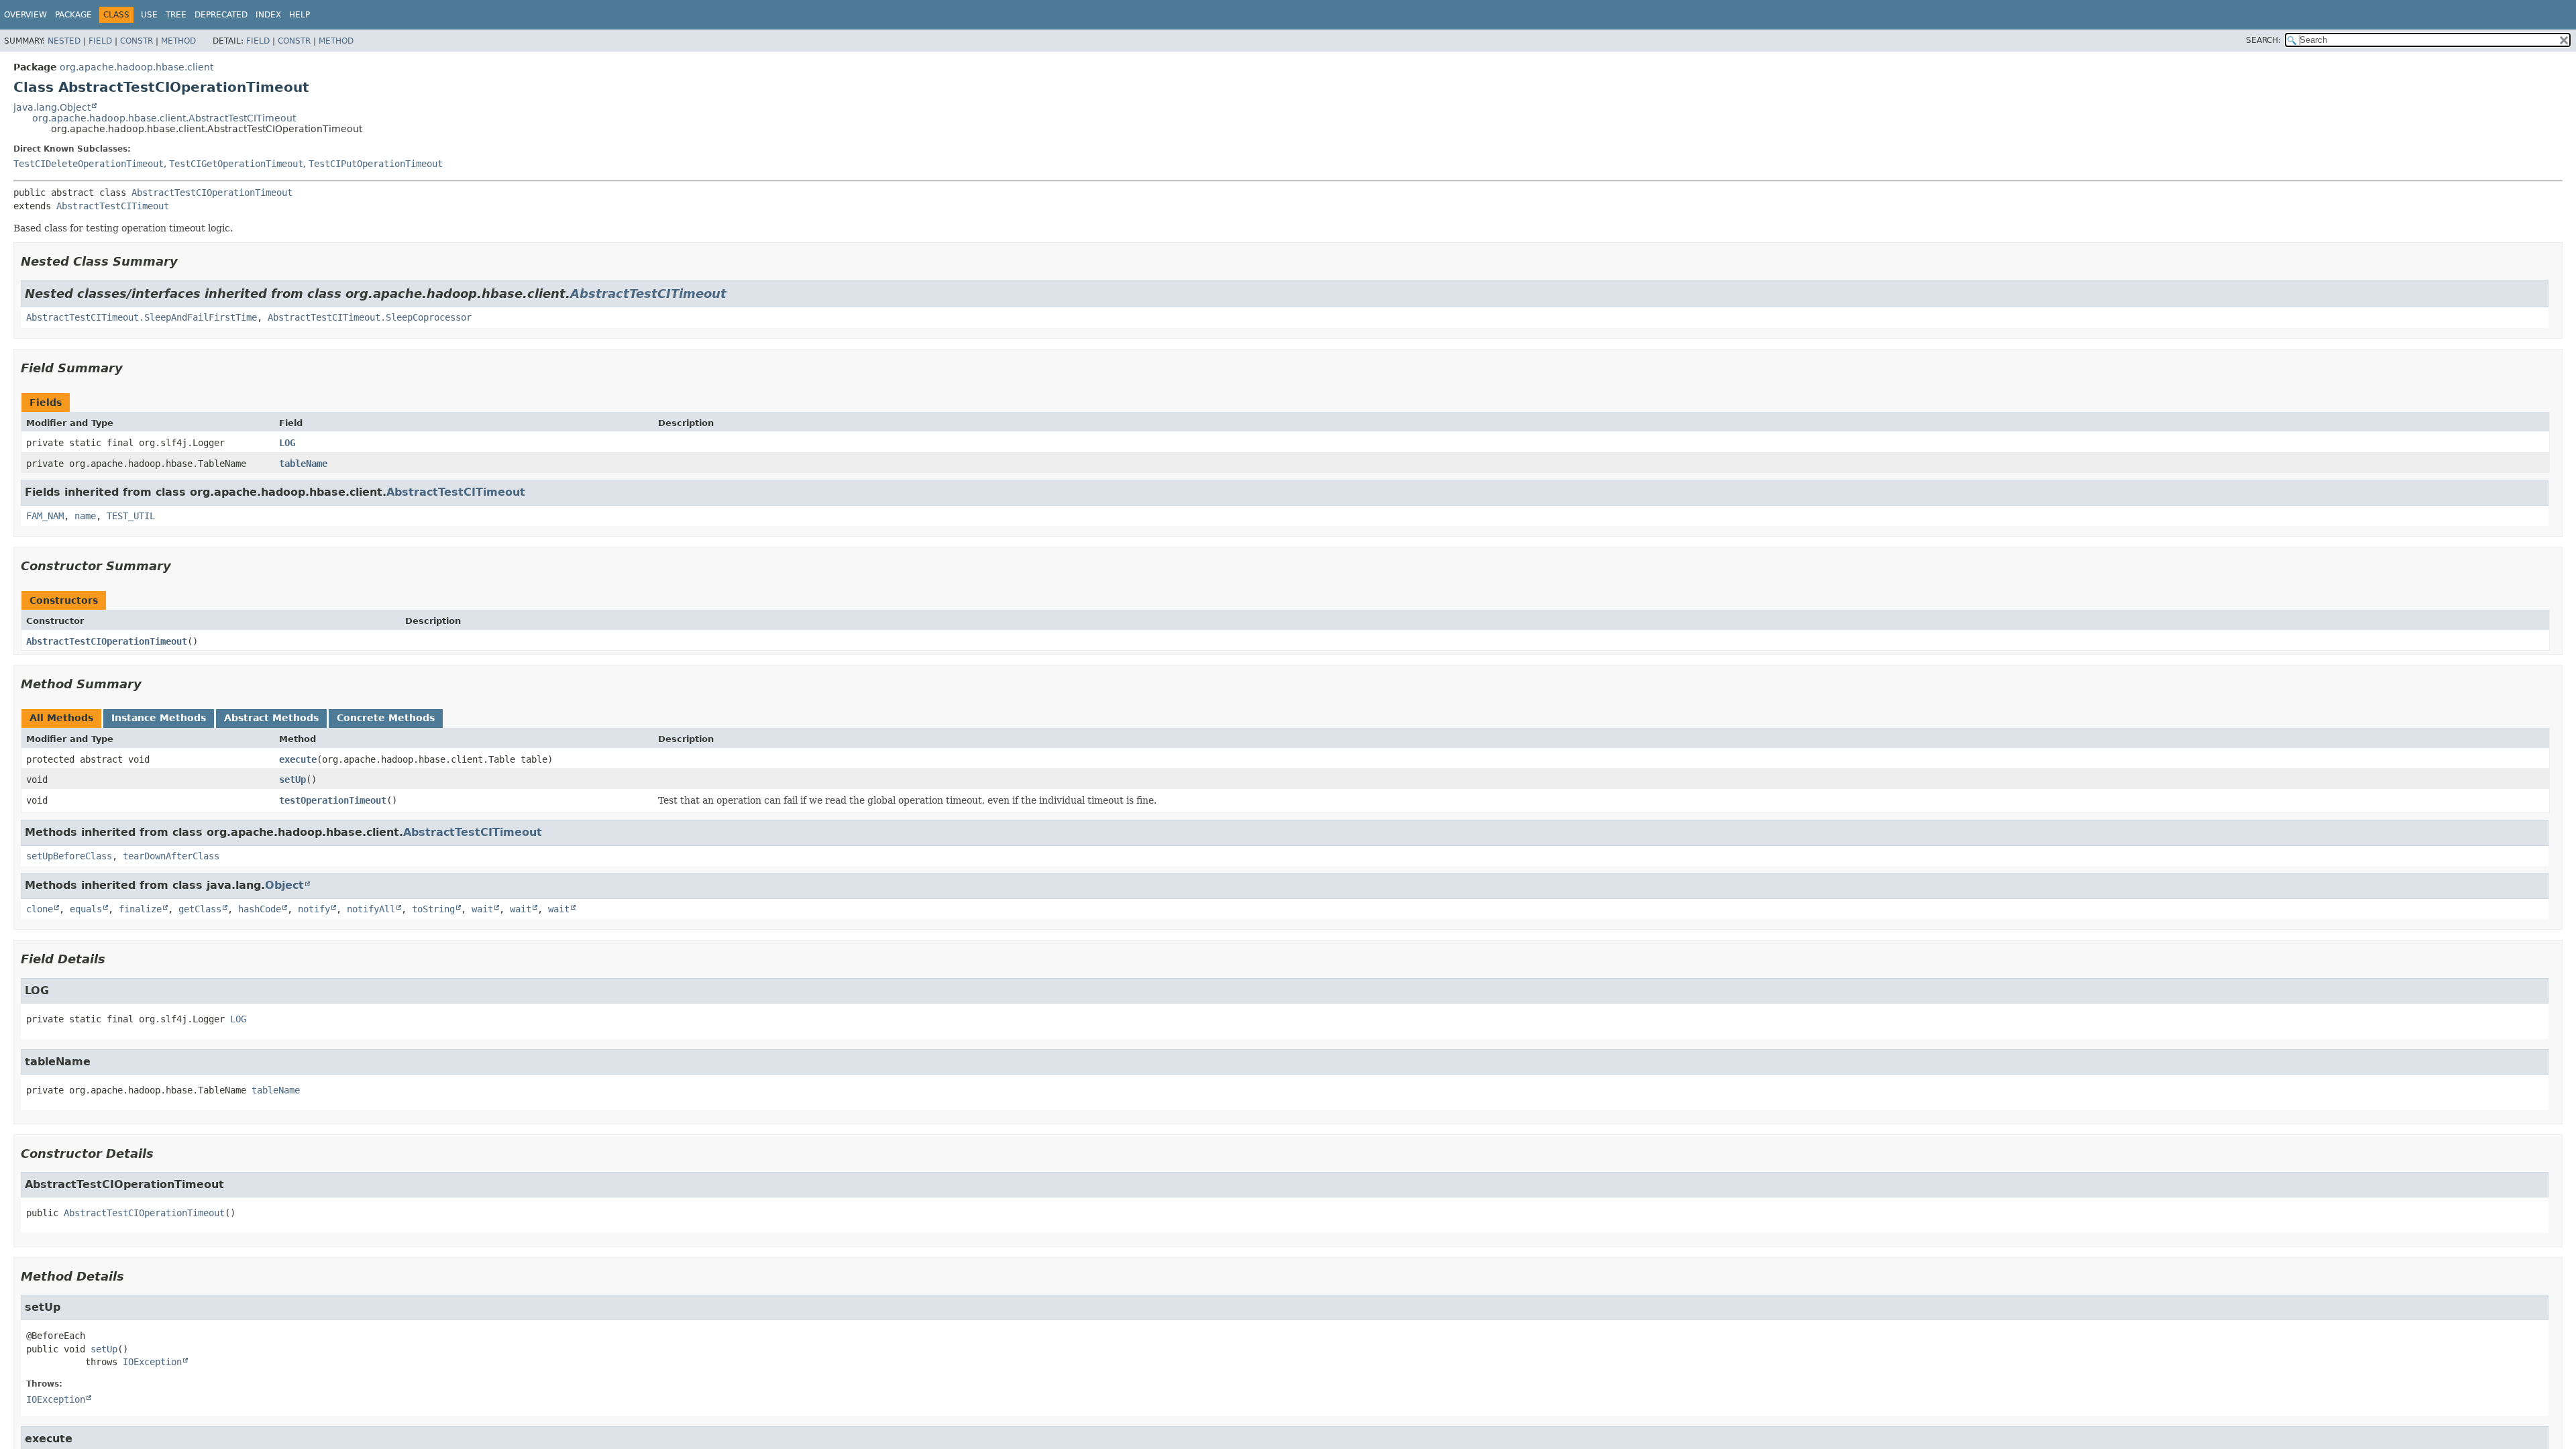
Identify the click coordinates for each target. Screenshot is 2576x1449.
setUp (292, 780)
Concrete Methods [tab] (386, 718)
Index (268, 15)
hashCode (260, 909)
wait (482, 909)
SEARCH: (2263, 40)
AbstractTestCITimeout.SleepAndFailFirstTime (142, 317)
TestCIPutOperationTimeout (376, 164)
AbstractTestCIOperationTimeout (212, 193)
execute (298, 759)
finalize (140, 909)
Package (73, 15)
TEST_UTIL (131, 516)
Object (284, 885)
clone (40, 909)
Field (100, 41)
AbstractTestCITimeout (113, 206)
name (85, 516)
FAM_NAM (45, 516)
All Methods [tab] (61, 718)
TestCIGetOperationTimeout (236, 164)
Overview (25, 15)
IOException (152, 1362)
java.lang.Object (52, 107)
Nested (64, 41)
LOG (287, 443)
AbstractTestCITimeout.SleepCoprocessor (370, 317)
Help (300, 15)
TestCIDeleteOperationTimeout (89, 164)
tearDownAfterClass (171, 856)
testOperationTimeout (333, 800)
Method (178, 41)
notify (314, 909)
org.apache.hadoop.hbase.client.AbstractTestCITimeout (164, 118)
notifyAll (371, 909)
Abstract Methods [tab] (271, 718)
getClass (200, 909)
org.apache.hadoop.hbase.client (137, 67)
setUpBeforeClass (69, 856)
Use (149, 15)
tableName (303, 464)
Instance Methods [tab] (159, 718)
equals (86, 909)
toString (433, 909)
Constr (137, 41)
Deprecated (221, 15)
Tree (176, 15)
